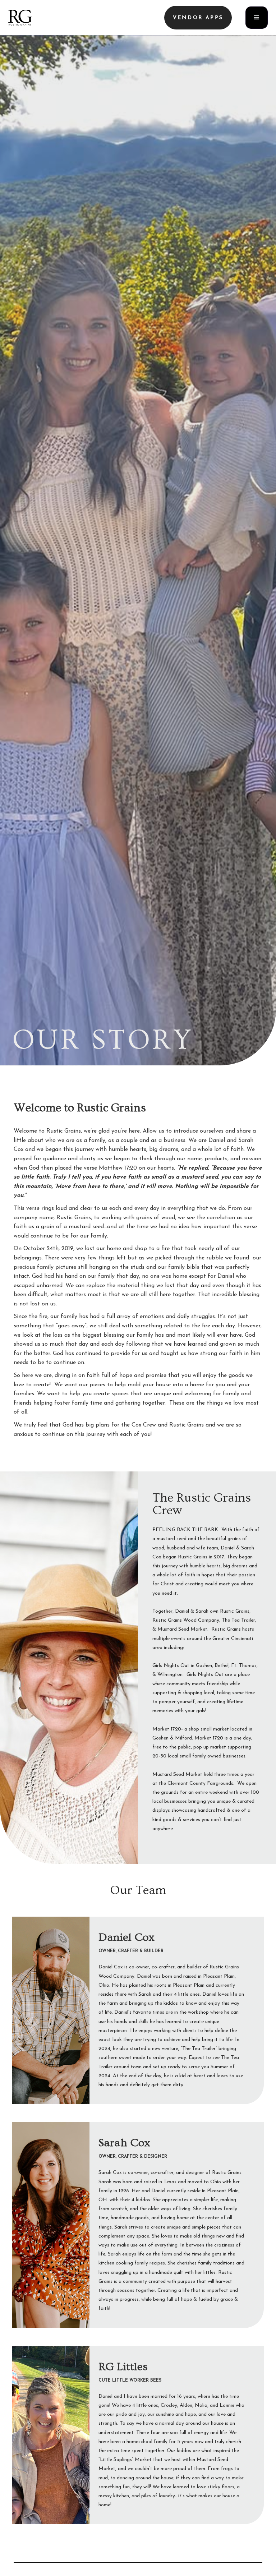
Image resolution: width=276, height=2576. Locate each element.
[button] (198, 18)
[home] (20, 18)
